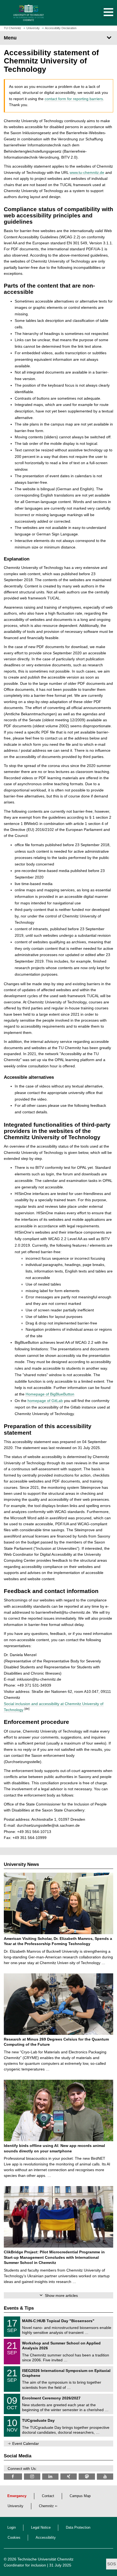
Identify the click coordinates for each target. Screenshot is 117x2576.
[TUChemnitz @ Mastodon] (87, 2477)
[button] (103, 13)
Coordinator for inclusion (25, 2565)
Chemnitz (46, 2506)
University (16, 2506)
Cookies (14, 2538)
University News (21, 1864)
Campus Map (80, 2496)
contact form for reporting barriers (74, 99)
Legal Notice (41, 2528)
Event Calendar (26, 2443)
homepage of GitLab (45, 1401)
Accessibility (46, 2538)
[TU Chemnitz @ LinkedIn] (50, 2477)
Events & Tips (19, 2308)
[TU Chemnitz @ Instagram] (32, 2477)
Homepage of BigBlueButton (50, 1394)
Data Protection (78, 2528)
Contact (48, 2496)
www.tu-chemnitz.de (87, 172)
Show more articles (61, 2295)
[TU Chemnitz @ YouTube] (105, 2477)
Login (12, 2528)
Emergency (17, 2496)
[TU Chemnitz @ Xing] (69, 2477)
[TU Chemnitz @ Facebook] (13, 2477)
